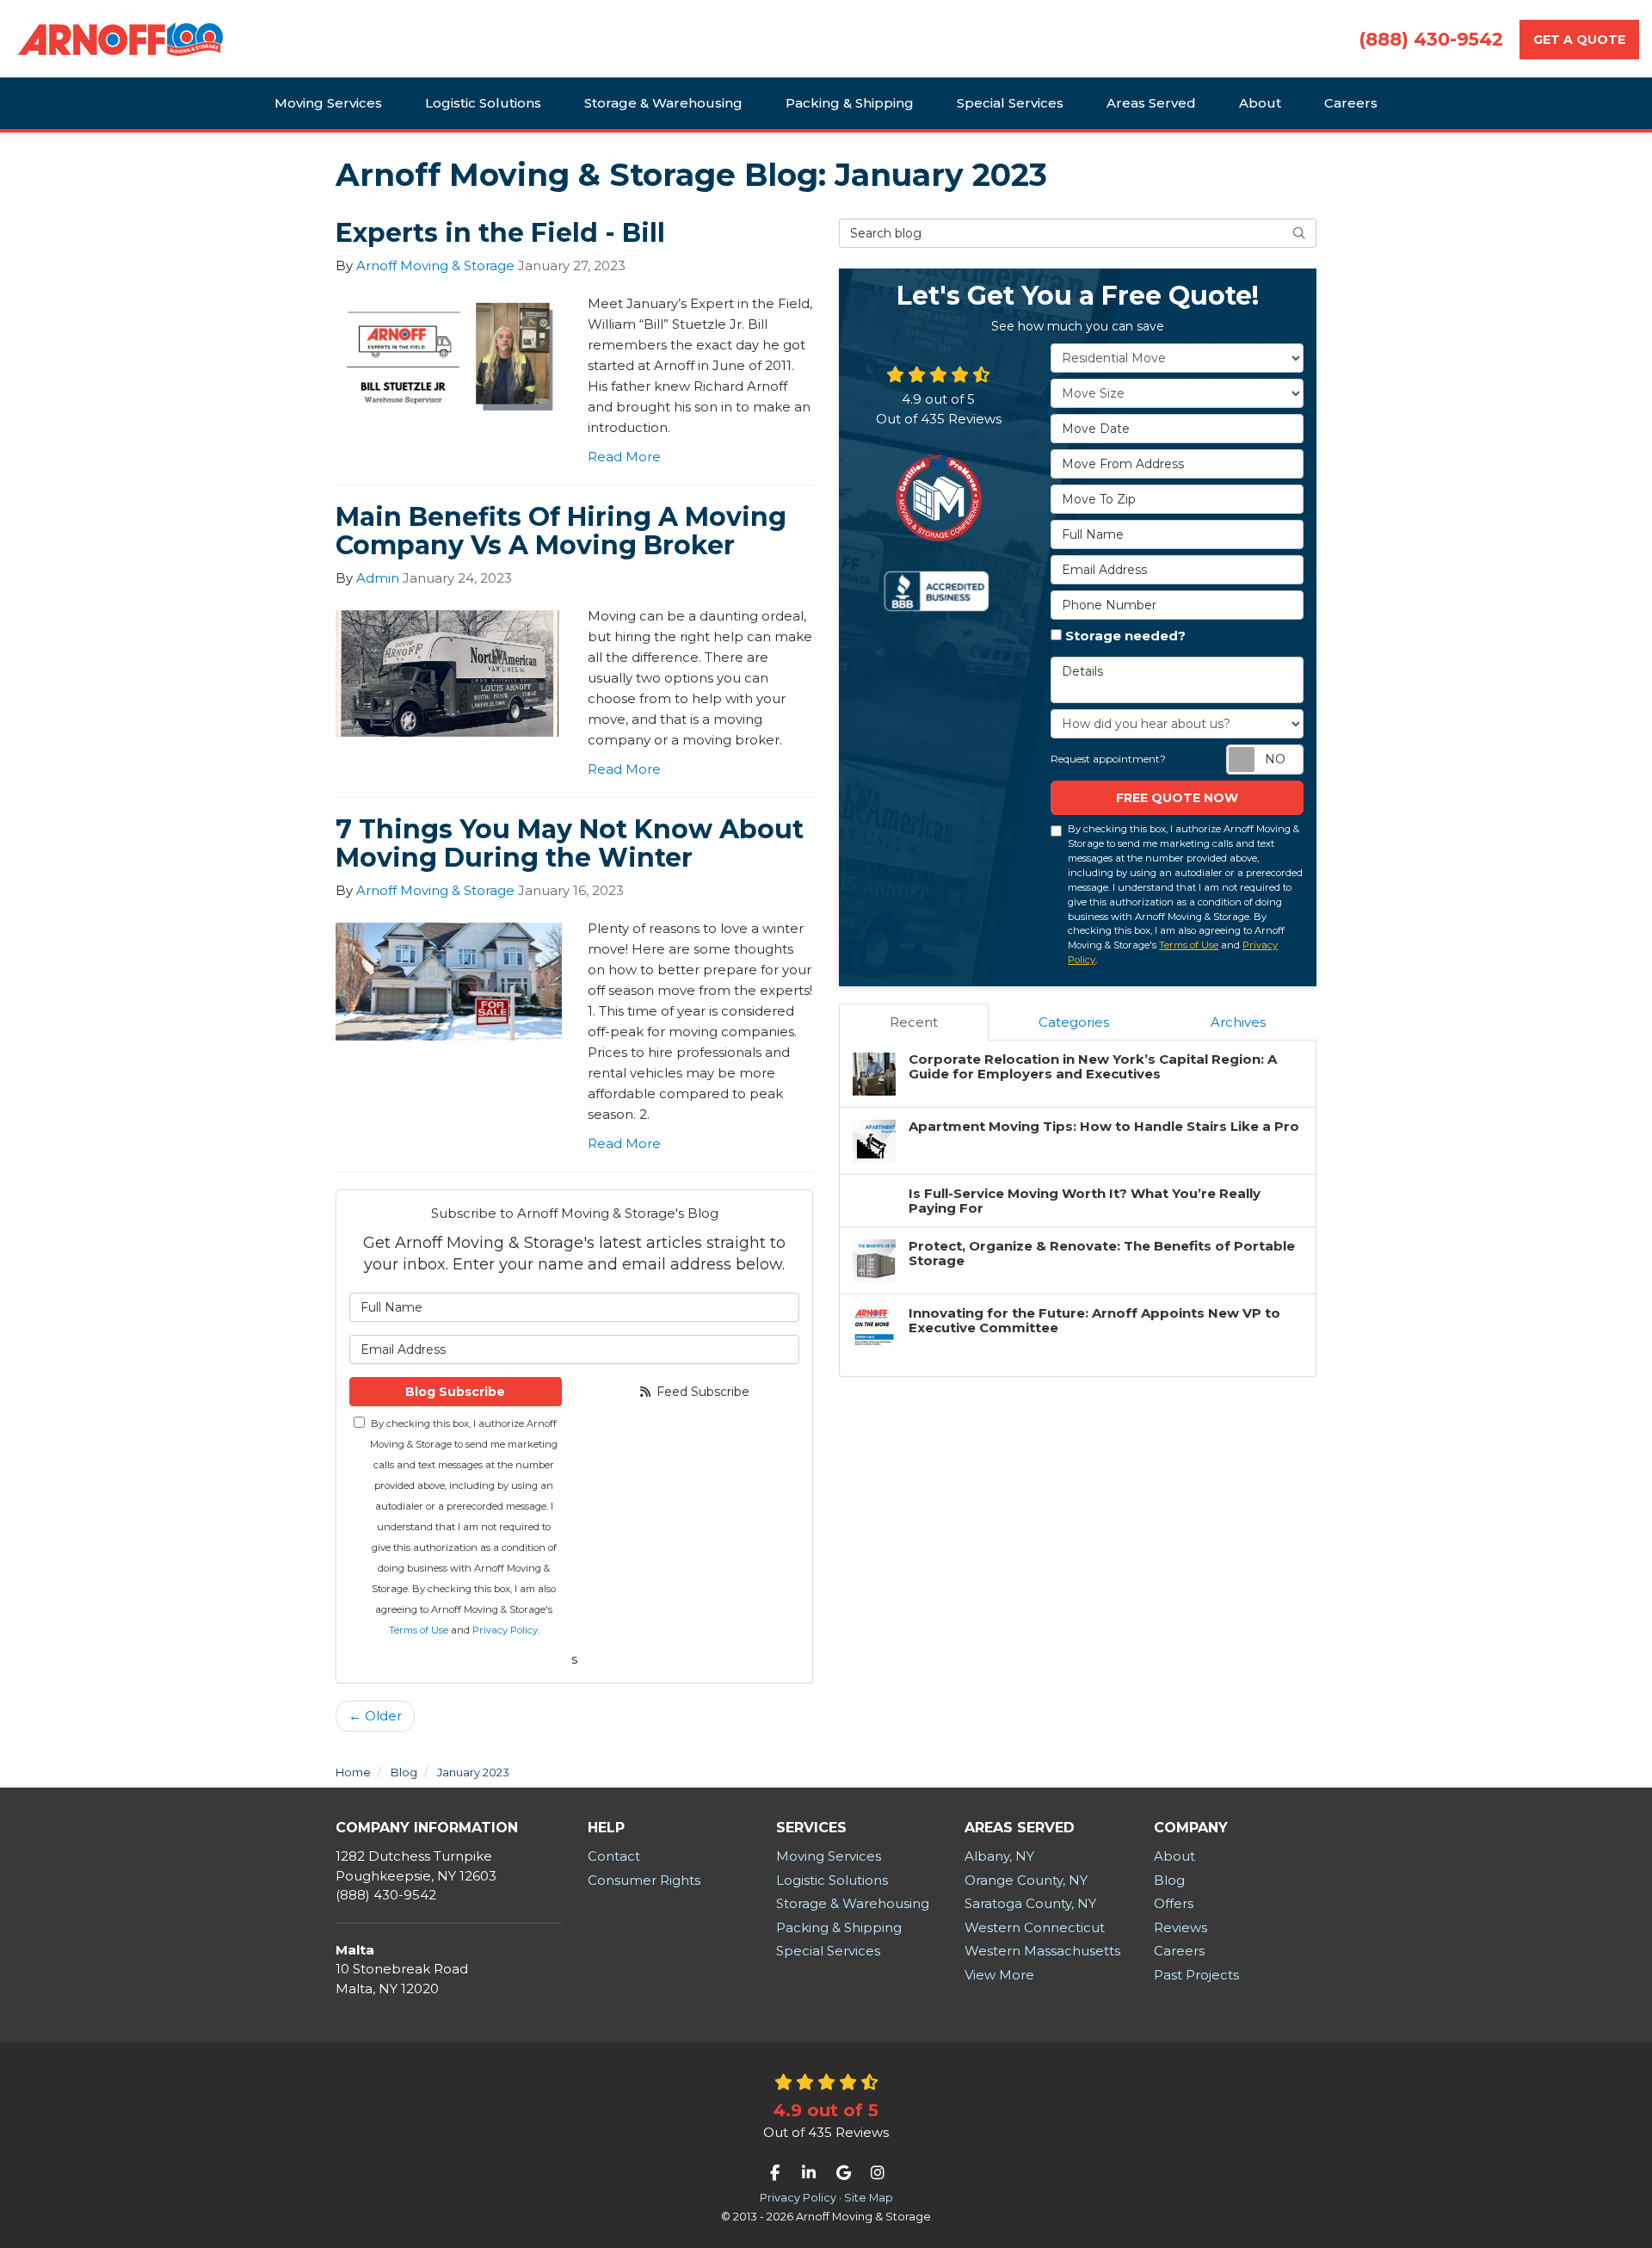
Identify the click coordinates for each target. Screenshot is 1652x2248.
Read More (624, 457)
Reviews (1180, 1927)
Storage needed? (1125, 636)
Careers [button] (1351, 103)
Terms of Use (419, 1630)
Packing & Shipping (839, 1927)
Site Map (869, 2198)
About (1174, 1856)
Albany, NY (999, 1856)
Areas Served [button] (1151, 103)
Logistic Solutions (832, 1880)
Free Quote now (1177, 798)
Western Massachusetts (1042, 1951)
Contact (614, 1856)
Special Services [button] (1010, 103)
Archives (1238, 1022)
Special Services (828, 1951)
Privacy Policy (505, 1630)
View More (999, 1975)
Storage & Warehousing (853, 1903)
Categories (1074, 1022)
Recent (914, 1022)
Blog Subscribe (455, 1392)
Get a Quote (1579, 40)
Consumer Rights (644, 1880)
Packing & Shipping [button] (850, 103)
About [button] (1260, 103)
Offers (1174, 1903)
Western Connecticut (1035, 1927)
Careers (1179, 1951)
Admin (378, 578)
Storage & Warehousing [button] (663, 103)
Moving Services (829, 1856)
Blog (1169, 1880)
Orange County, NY (1026, 1880)
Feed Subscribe (701, 1392)
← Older (375, 1716)
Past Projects (1196, 1975)
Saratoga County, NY (1030, 1903)
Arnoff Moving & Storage (435, 266)
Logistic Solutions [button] (483, 103)
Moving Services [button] (328, 103)
